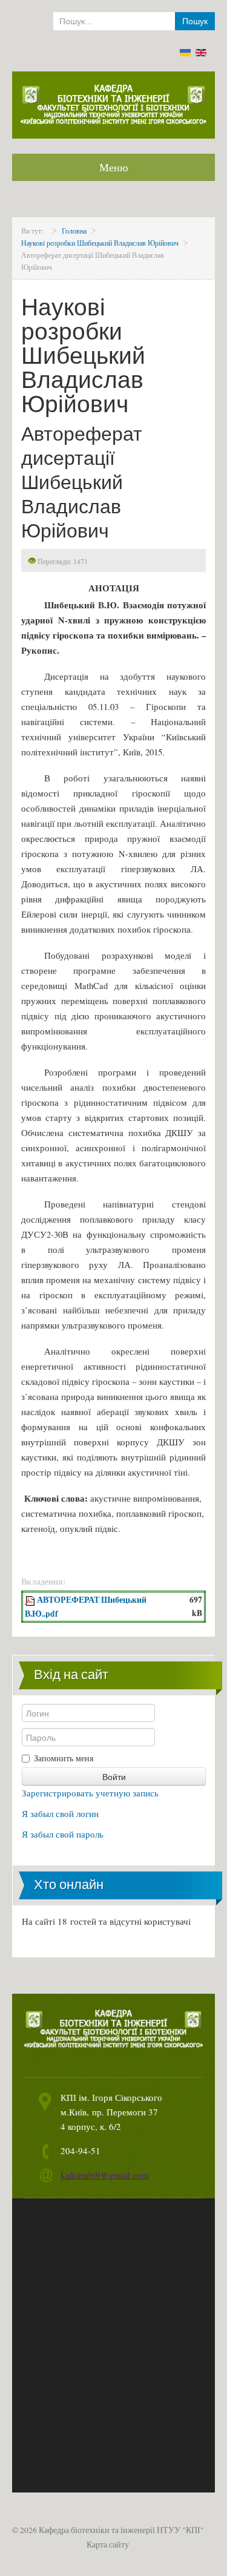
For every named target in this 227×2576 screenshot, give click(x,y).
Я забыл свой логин (60, 1813)
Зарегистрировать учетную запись (90, 1793)
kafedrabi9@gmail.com (105, 2175)
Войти (114, 1776)
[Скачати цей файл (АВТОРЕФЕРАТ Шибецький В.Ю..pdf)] (31, 1600)
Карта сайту (108, 2545)
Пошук (195, 21)
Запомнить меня (64, 1758)
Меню (113, 167)
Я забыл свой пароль (63, 1834)
